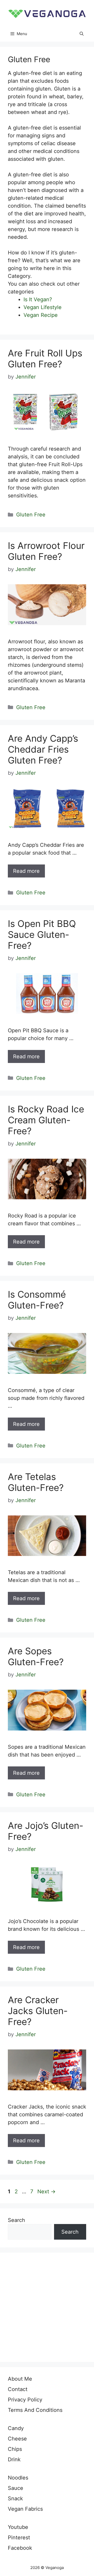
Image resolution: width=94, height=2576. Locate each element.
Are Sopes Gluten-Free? (36, 1656)
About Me (20, 2379)
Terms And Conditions (35, 2410)
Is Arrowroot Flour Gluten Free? (46, 551)
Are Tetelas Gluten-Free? (36, 1482)
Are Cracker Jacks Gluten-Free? (38, 2011)
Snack (15, 2498)
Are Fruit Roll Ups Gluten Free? (45, 358)
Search (16, 2220)
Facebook (20, 2548)
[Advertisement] (47, 2307)
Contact (18, 2389)
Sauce (16, 2488)
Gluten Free (31, 515)
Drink (14, 2459)
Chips (15, 2449)
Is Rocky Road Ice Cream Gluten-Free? (46, 1120)
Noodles (18, 2478)
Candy (16, 2428)
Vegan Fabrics (25, 2509)
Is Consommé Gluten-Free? (37, 1300)
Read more (26, 871)
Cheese (17, 2439)
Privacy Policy (25, 2400)
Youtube (18, 2527)
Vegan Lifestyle (43, 307)
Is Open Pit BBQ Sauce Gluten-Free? (42, 934)
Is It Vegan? (38, 299)
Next (46, 2191)
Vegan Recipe (41, 315)
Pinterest (19, 2537)
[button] (82, 34)
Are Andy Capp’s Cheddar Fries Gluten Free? (43, 749)
